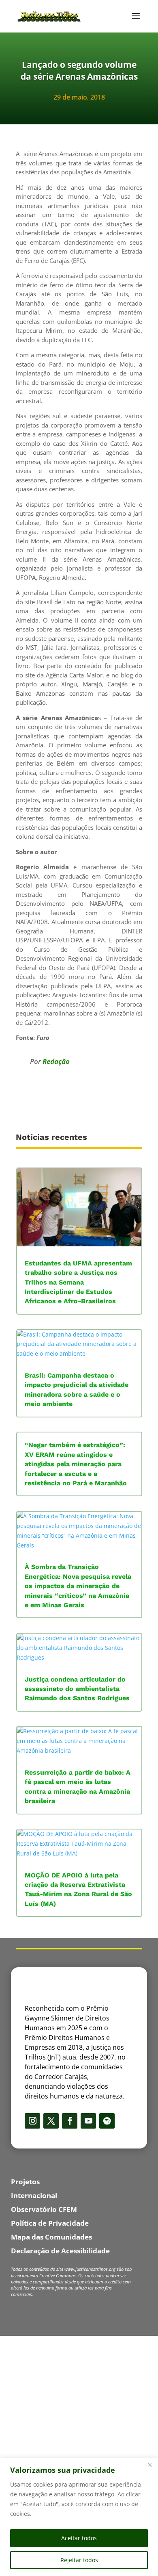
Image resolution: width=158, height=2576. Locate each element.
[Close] (149, 2465)
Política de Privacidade (50, 2223)
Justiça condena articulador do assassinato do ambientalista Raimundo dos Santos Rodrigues (77, 1689)
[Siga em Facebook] (70, 2121)
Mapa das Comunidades (51, 2237)
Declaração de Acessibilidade (60, 2251)
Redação (56, 1061)
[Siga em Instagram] (32, 2121)
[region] (79, 2517)
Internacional (34, 2195)
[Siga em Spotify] (107, 2121)
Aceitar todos (79, 2538)
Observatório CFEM (44, 2209)
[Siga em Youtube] (88, 2121)
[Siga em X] (51, 2121)
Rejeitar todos (79, 2560)
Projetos (25, 2182)
